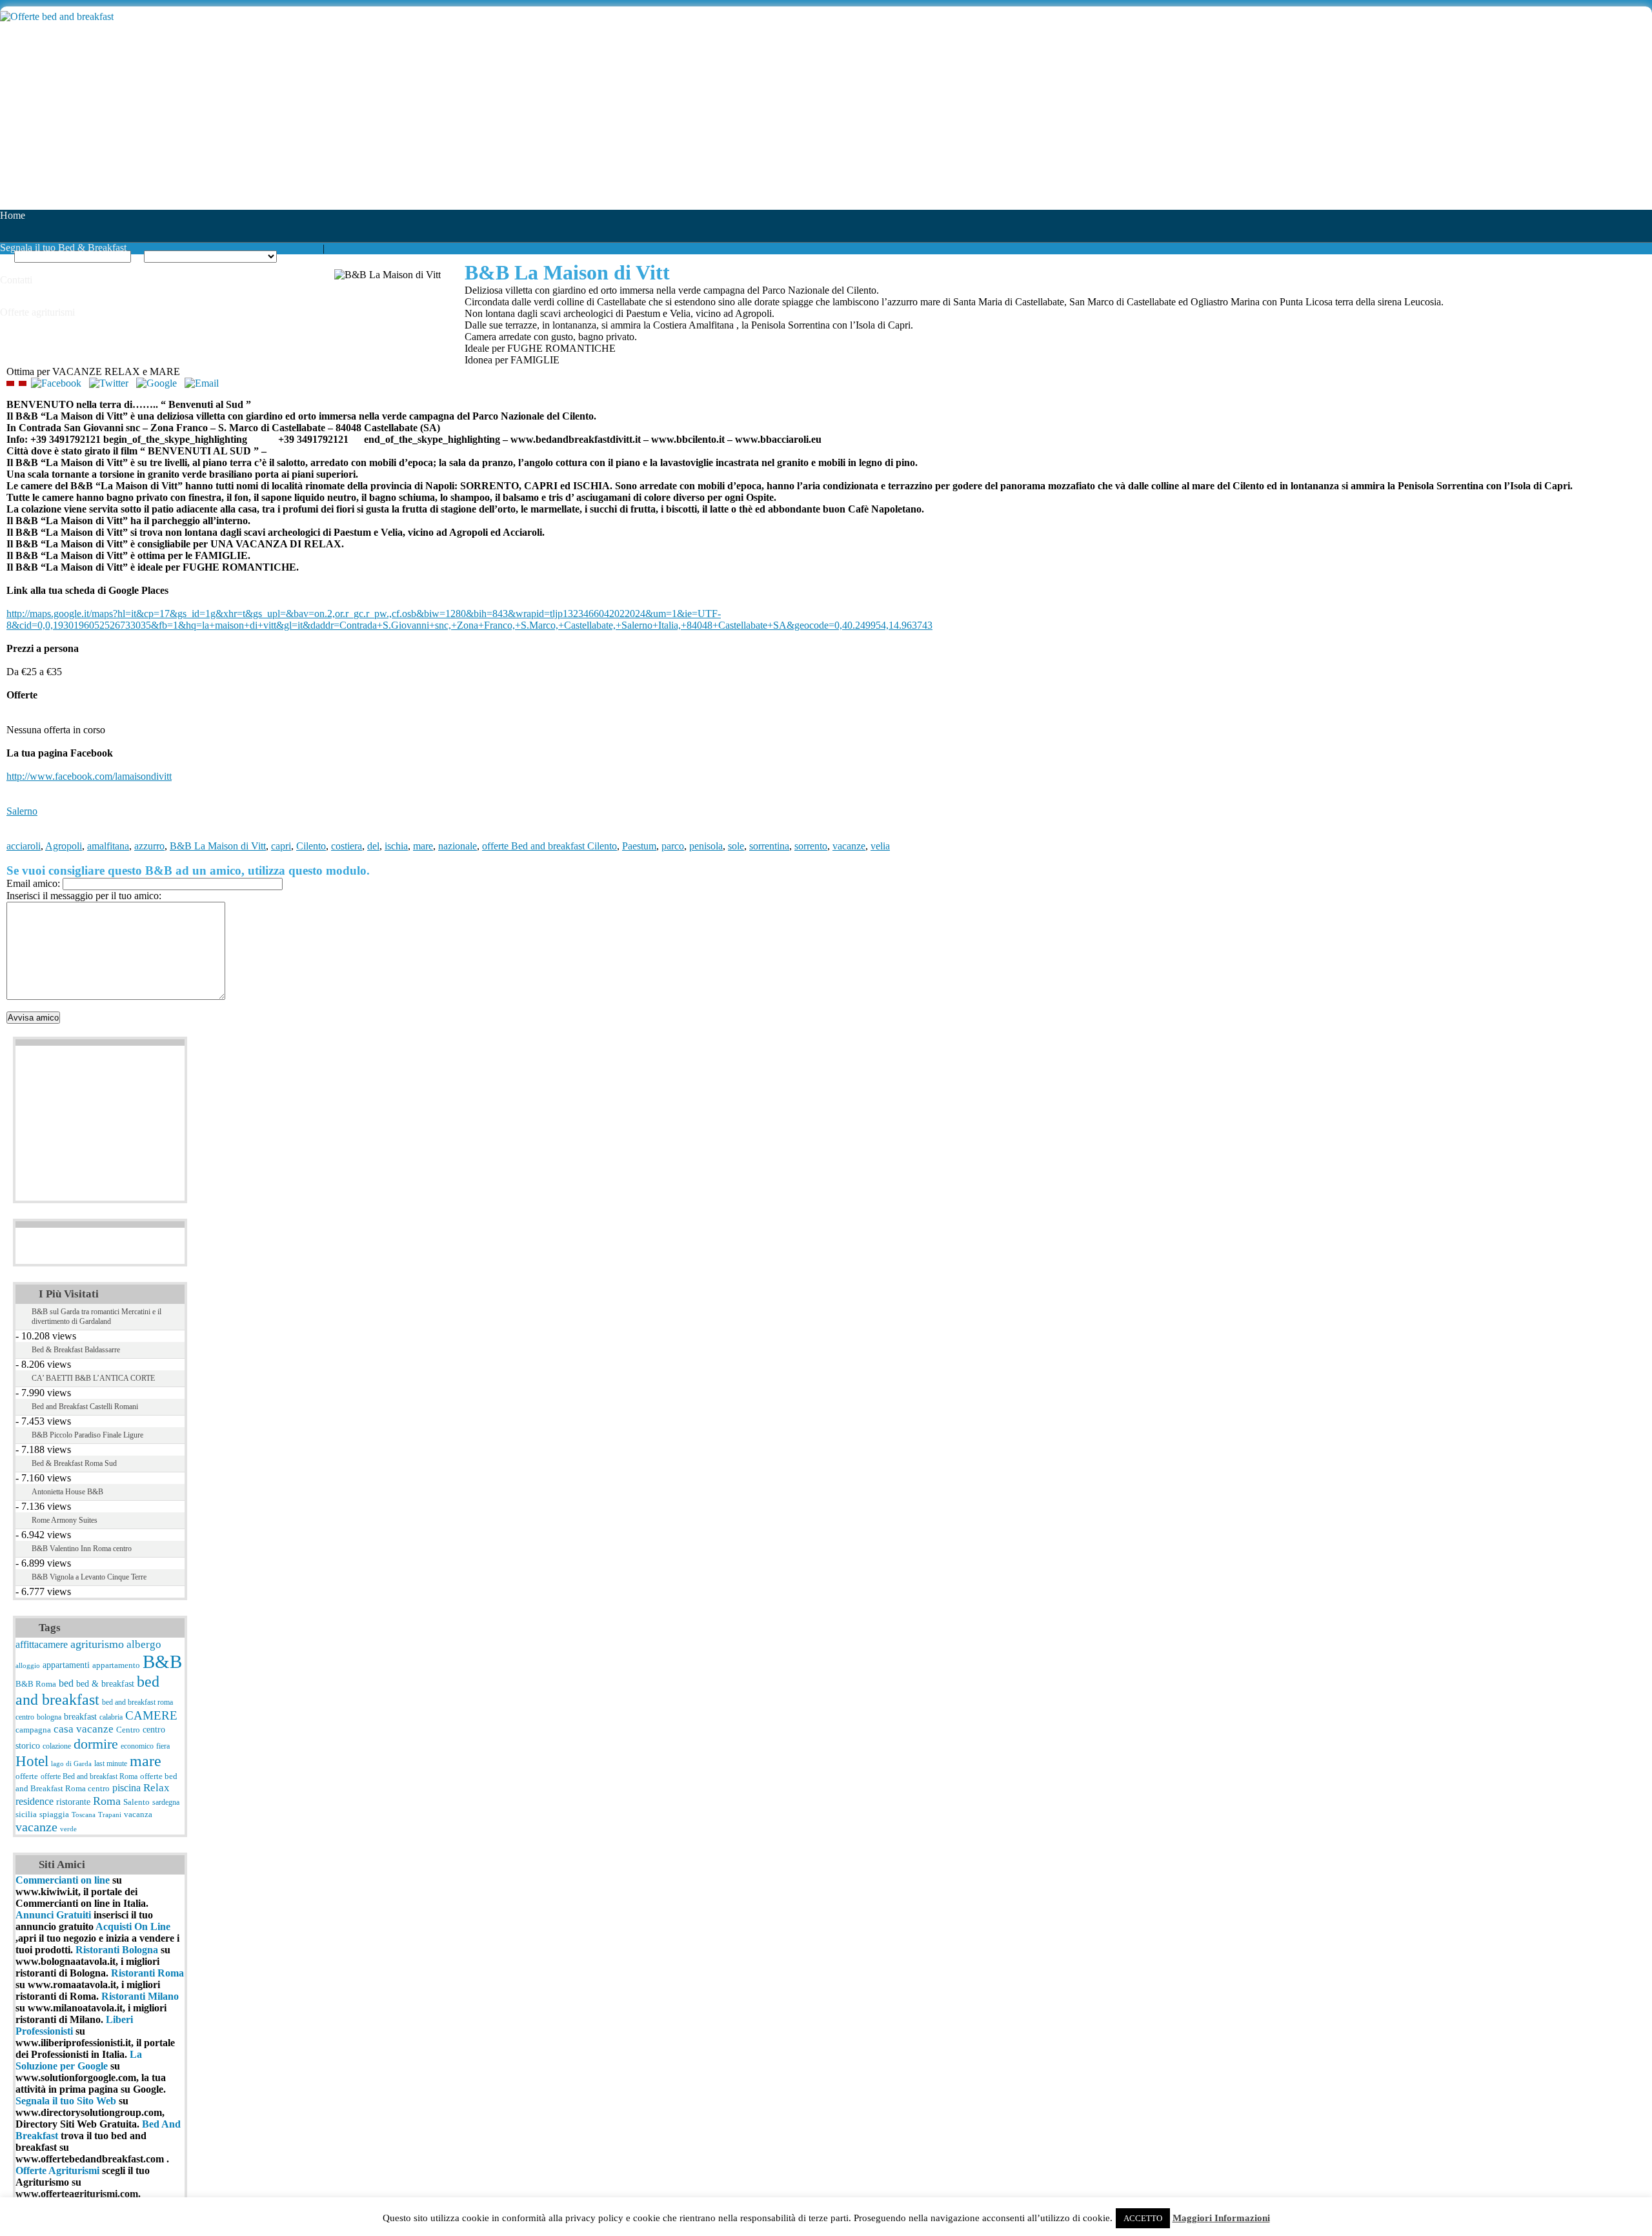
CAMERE (151, 1715)
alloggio (28, 1666)
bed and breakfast (87, 1690)
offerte (27, 1776)
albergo (144, 1644)
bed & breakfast (105, 1683)
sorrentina (769, 846)
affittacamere (42, 1644)
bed (66, 1683)
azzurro (149, 846)
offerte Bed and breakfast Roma (89, 1776)
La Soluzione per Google (79, 2060)
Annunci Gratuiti (55, 1915)
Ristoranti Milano (140, 1996)
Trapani (110, 1815)
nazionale (458, 846)
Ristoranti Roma (147, 1973)
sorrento (811, 846)
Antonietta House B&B (67, 1492)
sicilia (26, 1814)
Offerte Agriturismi (57, 2170)
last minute (111, 1763)
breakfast (80, 1716)
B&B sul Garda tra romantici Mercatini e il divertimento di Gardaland (96, 1316)
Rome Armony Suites (65, 1520)
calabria (111, 1717)
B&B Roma (36, 1684)
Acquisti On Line (133, 1926)
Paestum (639, 846)
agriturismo (97, 1644)
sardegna (166, 1802)
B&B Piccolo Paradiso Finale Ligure (87, 1435)
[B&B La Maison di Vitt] (10, 383)
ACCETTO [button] (1143, 2218)
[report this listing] (23, 383)
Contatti (16, 280)
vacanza (138, 1814)
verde (68, 1829)
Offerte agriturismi (37, 312)
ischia (396, 846)
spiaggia (54, 1814)
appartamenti (66, 1665)
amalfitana (108, 846)
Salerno (22, 811)
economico (137, 1746)
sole (736, 846)
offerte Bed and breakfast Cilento (549, 846)
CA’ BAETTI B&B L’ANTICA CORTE (93, 1378)
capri (281, 846)
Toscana (84, 1815)
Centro (128, 1730)
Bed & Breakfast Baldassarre (76, 1350)
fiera (163, 1746)
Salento (136, 1802)
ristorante (73, 1802)
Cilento (311, 846)
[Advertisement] (387, 119)
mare (423, 846)
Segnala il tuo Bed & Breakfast (63, 248)
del (373, 846)
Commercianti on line (63, 1880)
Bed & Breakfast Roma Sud (74, 1463)
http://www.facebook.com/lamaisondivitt (89, 776)
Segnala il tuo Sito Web (66, 2101)
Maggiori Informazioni (1221, 2218)
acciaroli (24, 846)
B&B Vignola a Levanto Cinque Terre (89, 1577)
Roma (107, 1801)
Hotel (32, 1761)
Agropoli (64, 846)
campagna (33, 1730)
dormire (96, 1744)
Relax (156, 1788)
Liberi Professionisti (74, 2025)
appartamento (116, 1665)
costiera (347, 846)
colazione (57, 1746)
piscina (126, 1788)
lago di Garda (71, 1764)
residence (35, 1801)
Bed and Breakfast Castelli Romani (85, 1407)
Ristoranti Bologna (117, 1950)
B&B (162, 1662)
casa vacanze (84, 1729)
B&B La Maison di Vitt (218, 846)
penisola (706, 846)
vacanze (849, 846)
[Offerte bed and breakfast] (57, 16)
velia (880, 846)
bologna (49, 1717)
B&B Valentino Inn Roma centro (82, 1549)
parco (673, 846)
